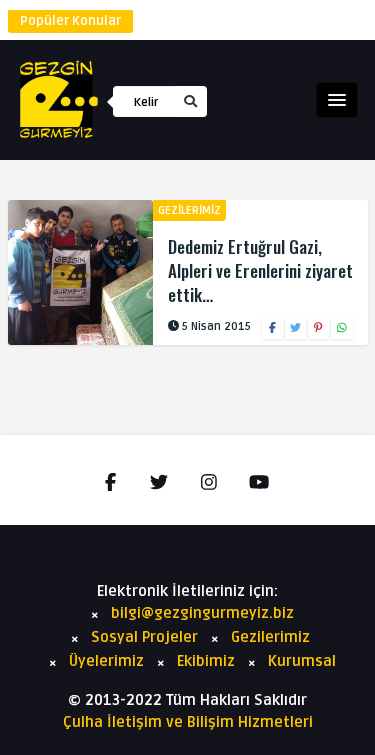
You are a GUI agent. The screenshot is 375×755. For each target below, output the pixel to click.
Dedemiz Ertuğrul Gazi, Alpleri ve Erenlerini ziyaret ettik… (260, 270)
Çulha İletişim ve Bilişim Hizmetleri (188, 722)
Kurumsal (302, 661)
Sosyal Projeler (144, 637)
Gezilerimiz (189, 210)
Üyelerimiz (106, 661)
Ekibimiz (206, 661)
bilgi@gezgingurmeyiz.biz (202, 613)
